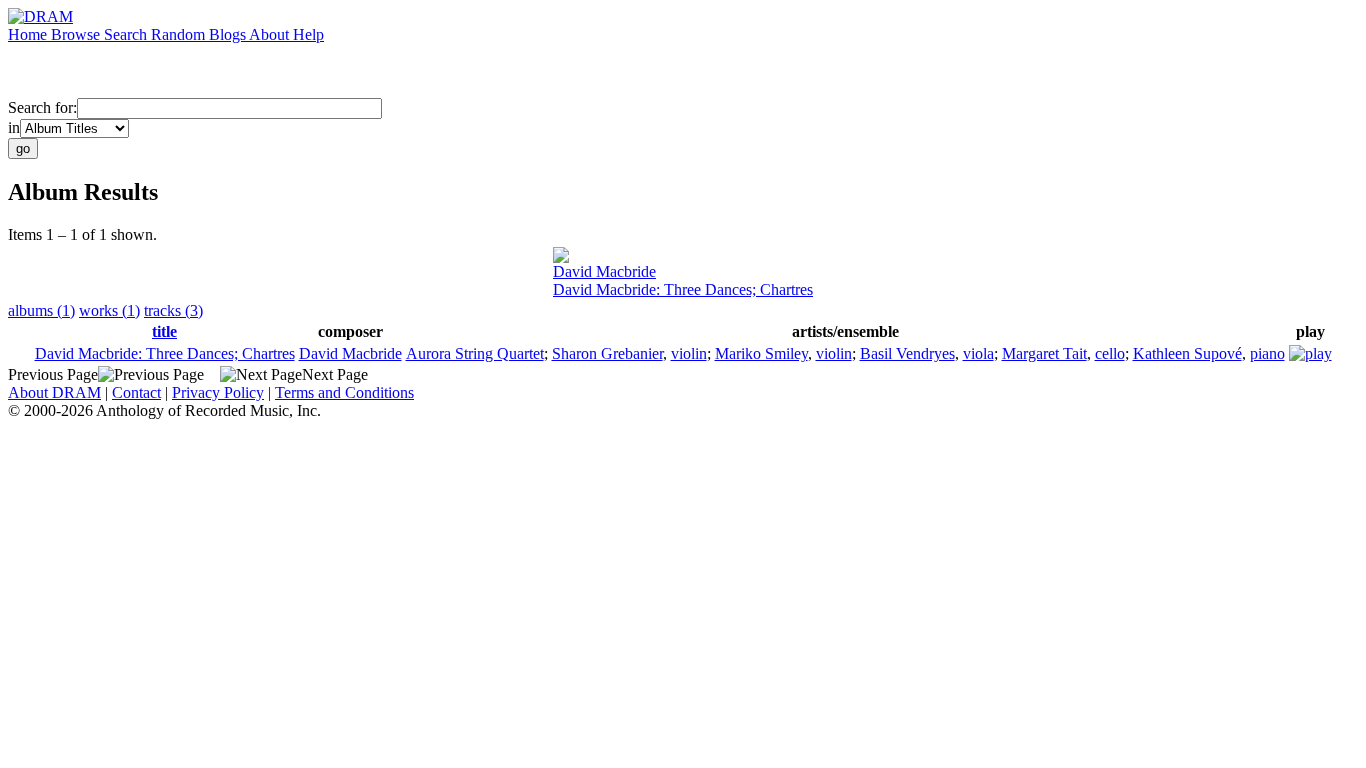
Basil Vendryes (907, 353)
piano (1267, 353)
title (164, 331)
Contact (136, 392)
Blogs (229, 34)
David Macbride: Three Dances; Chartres (683, 289)
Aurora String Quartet (475, 353)
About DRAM (54, 392)
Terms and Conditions (344, 392)
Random (180, 34)
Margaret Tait (1044, 353)
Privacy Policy (218, 392)
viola (978, 353)
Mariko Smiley (761, 353)
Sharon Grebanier (607, 353)
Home (29, 34)
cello (1110, 353)
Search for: (42, 107)
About (271, 34)
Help (308, 34)
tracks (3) (173, 310)
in (14, 127)
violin (689, 353)
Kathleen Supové (1187, 353)
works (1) (109, 310)
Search (127, 34)
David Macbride (604, 271)
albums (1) (41, 310)
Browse (77, 34)
